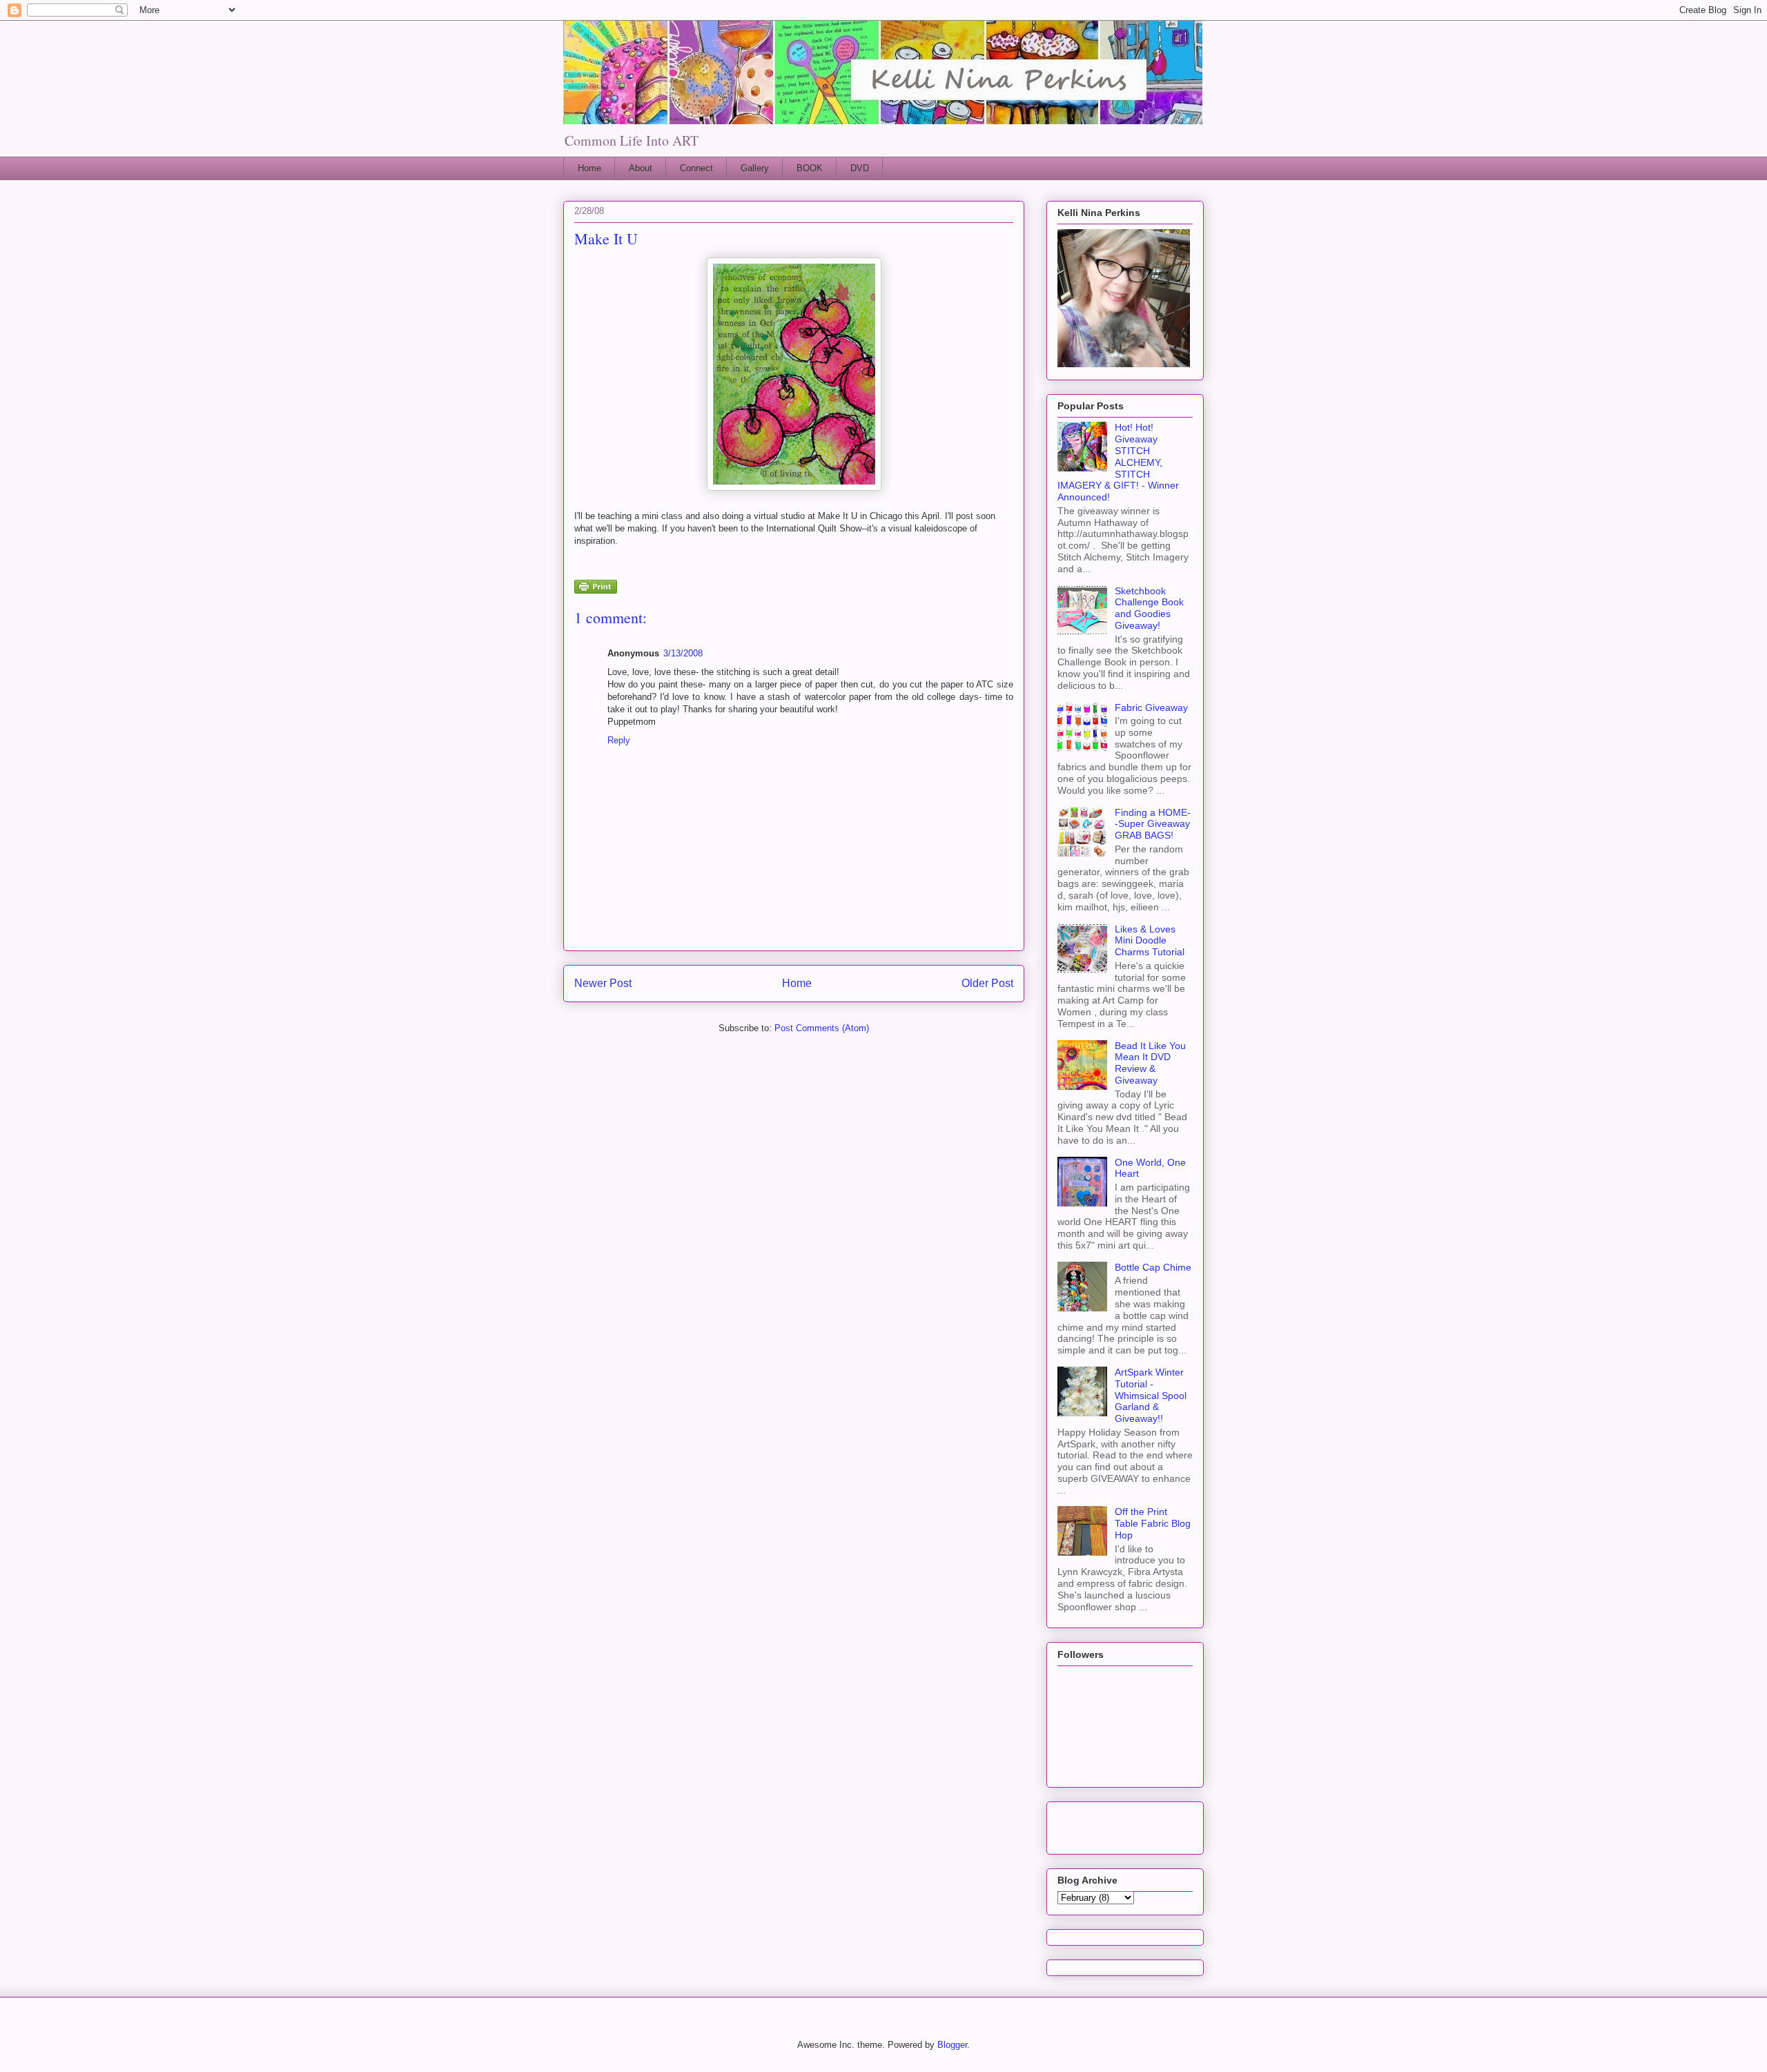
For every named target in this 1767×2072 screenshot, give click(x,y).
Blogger (952, 2045)
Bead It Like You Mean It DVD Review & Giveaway (1150, 1063)
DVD (860, 168)
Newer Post (603, 983)
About (641, 168)
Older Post (987, 983)
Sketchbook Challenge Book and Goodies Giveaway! (1149, 608)
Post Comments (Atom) (822, 1028)
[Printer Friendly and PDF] (596, 589)
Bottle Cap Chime (1153, 1267)
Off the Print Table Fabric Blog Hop (1153, 1523)
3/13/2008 (683, 653)
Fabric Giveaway (1151, 707)
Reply (619, 740)
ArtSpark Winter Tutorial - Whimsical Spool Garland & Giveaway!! (1151, 1395)
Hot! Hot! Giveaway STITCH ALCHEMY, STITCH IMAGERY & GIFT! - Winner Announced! (1118, 462)
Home (589, 168)
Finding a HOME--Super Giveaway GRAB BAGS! (1153, 824)
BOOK (810, 168)
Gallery (755, 168)
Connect (696, 168)
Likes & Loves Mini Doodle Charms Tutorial (1150, 941)
